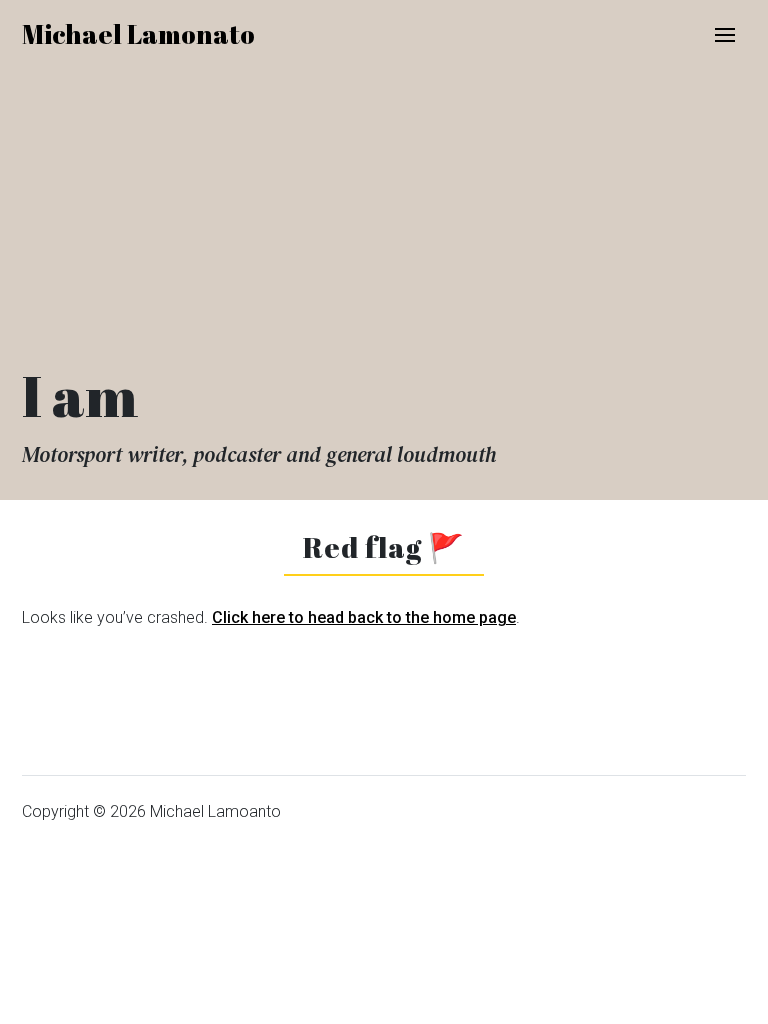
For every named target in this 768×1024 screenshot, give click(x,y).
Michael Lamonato (138, 34)
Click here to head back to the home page (364, 617)
